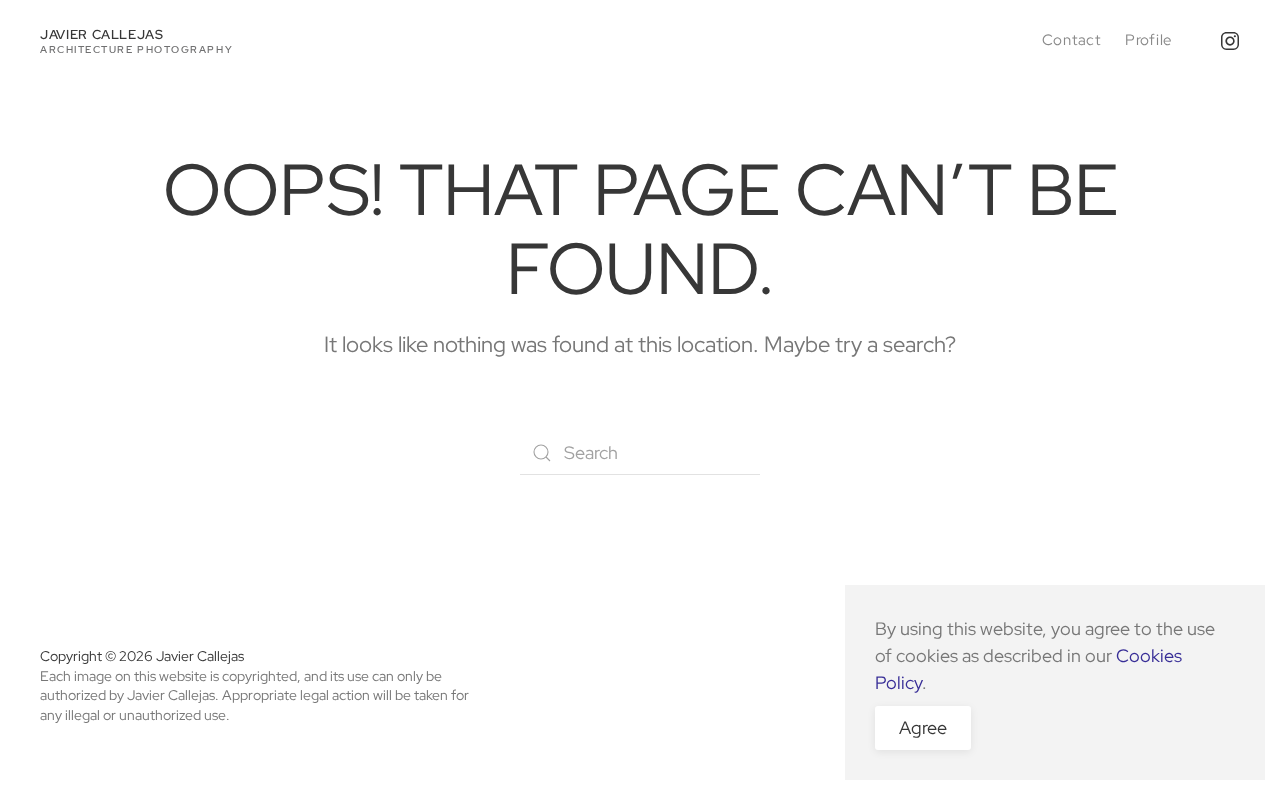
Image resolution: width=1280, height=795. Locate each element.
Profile (1148, 40)
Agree (923, 727)
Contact (1071, 40)
